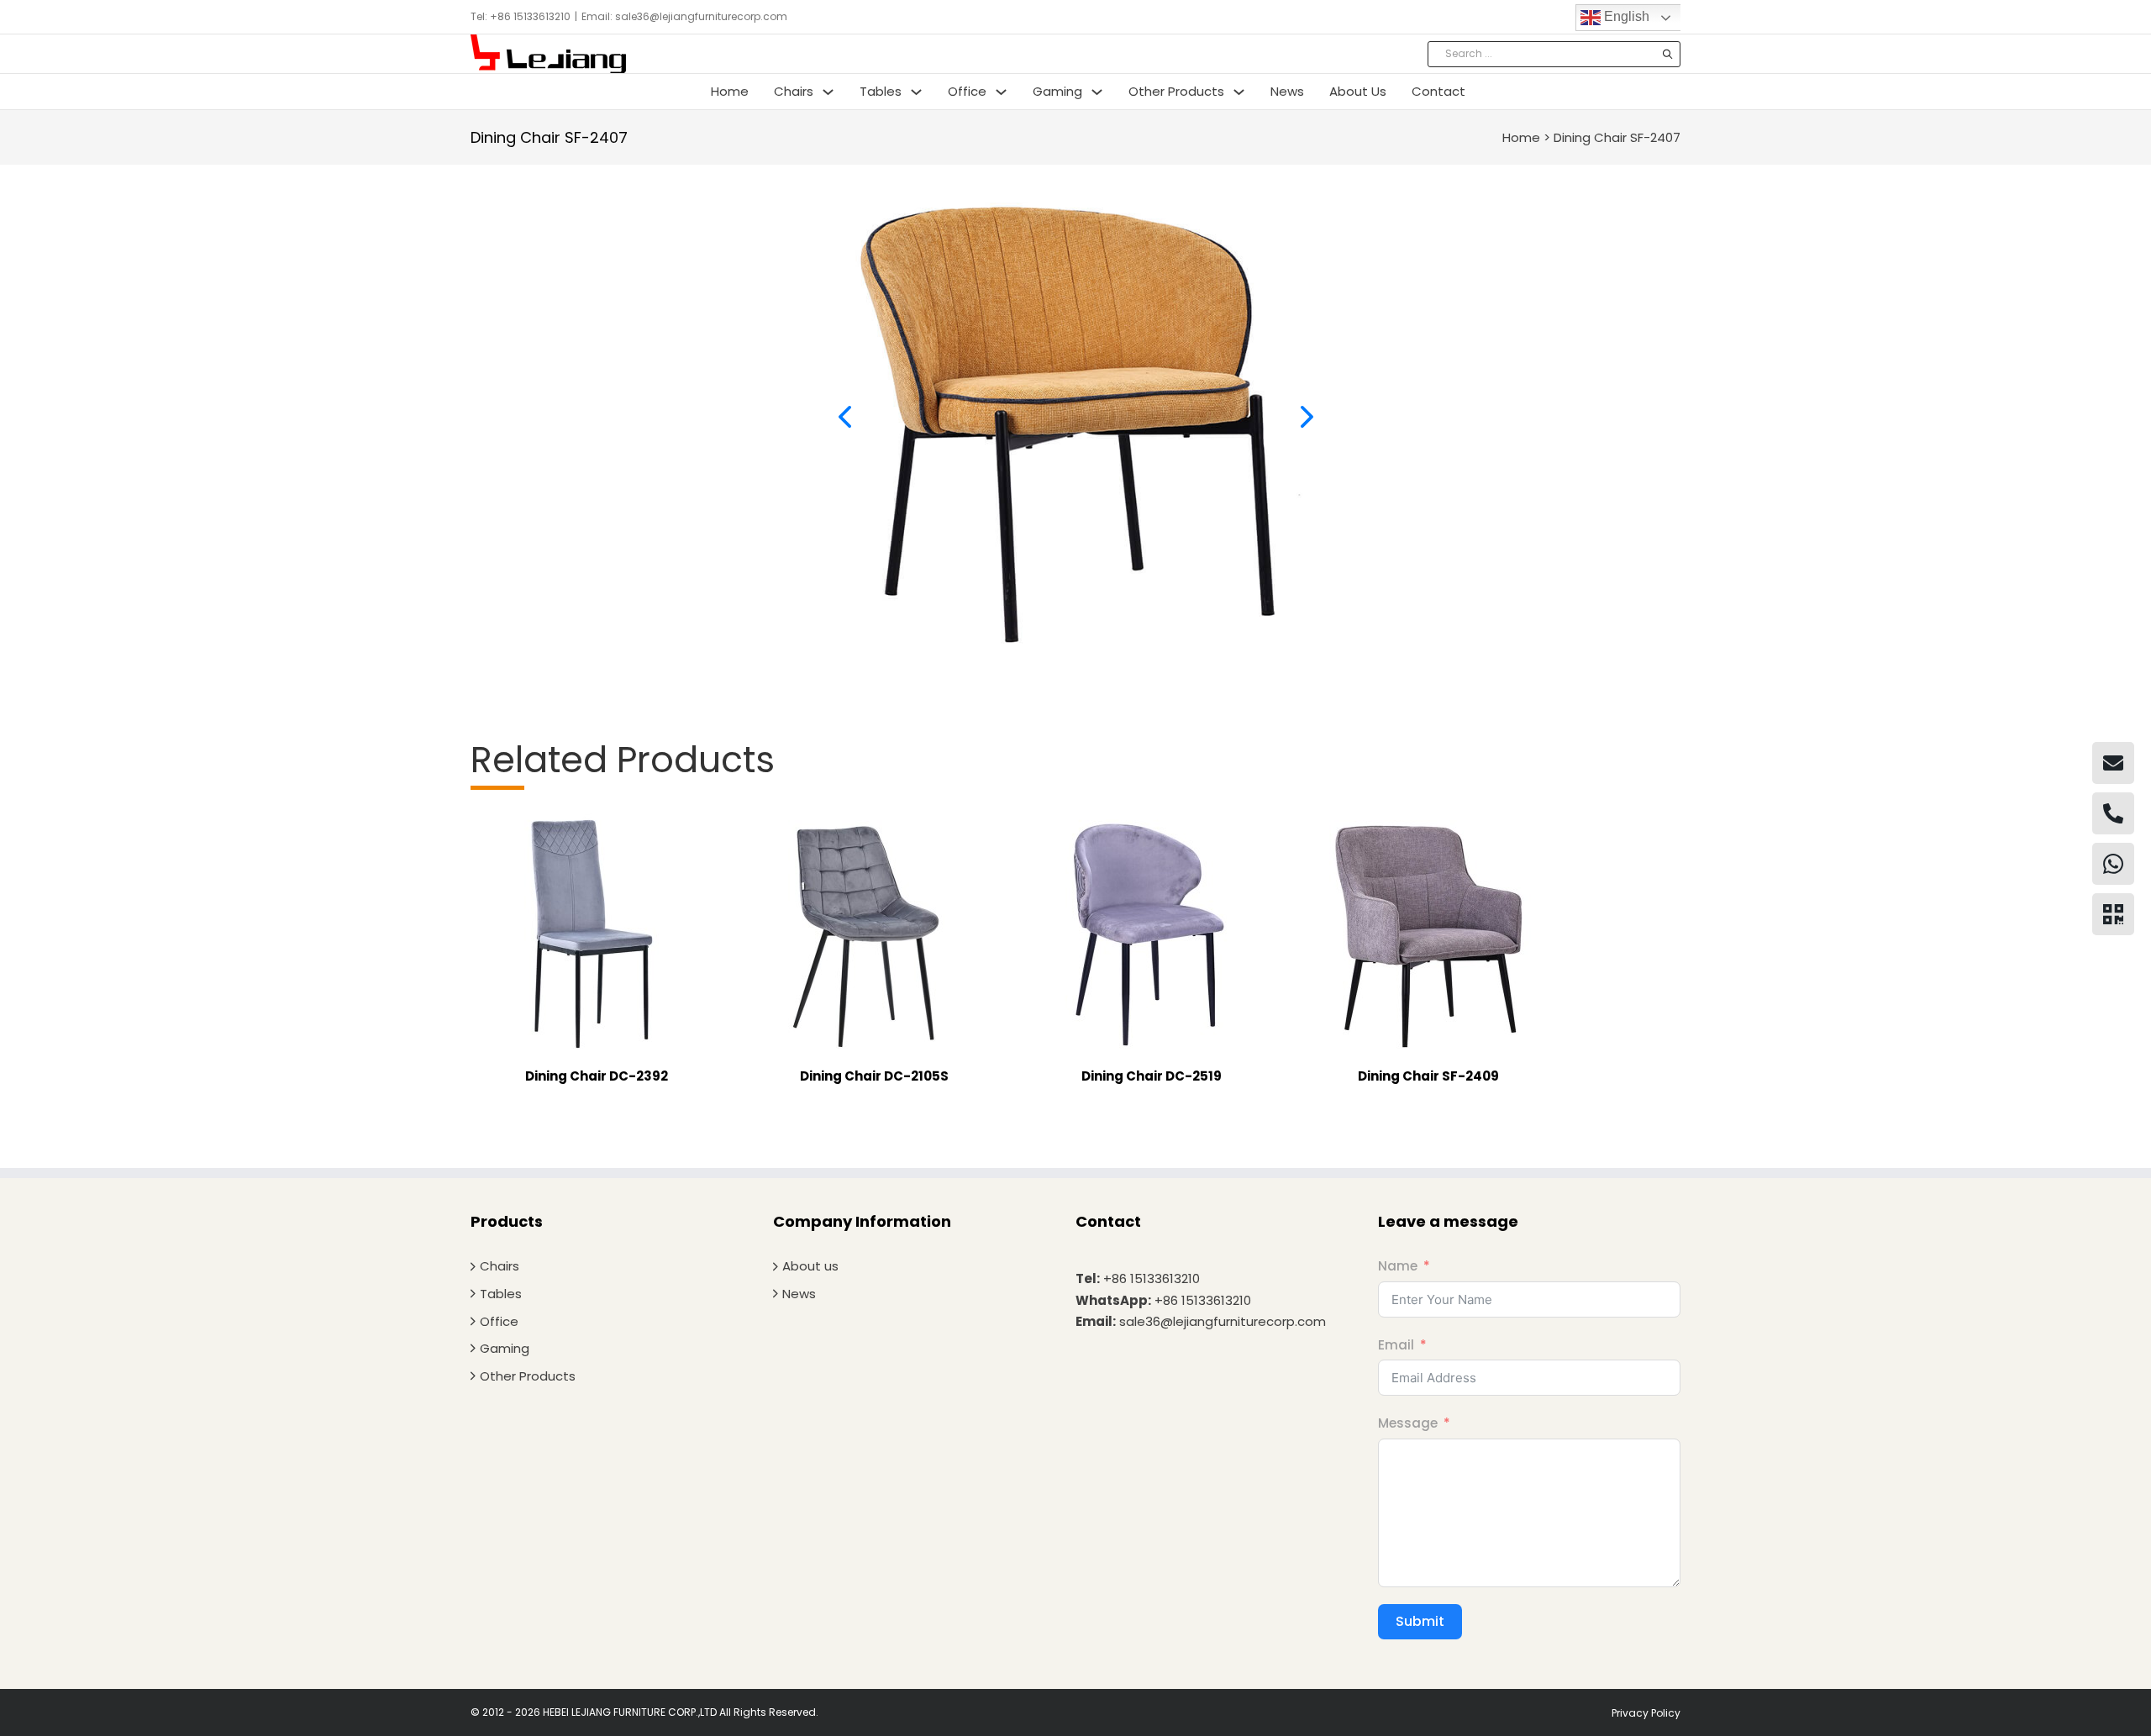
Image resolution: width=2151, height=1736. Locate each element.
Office (967, 91)
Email (1396, 1345)
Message (1408, 1423)
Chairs (794, 91)
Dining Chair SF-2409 (1428, 1076)
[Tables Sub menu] (916, 92)
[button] (844, 417)
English (1625, 16)
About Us (1358, 91)
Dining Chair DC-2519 (1152, 1076)
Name (1398, 1266)
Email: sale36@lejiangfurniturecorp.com (684, 16)
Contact (1438, 91)
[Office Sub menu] (1001, 92)
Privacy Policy (1646, 1713)
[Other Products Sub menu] (1239, 92)
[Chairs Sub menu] (828, 92)
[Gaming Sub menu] (1097, 92)
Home (730, 91)
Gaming (1057, 91)
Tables (881, 91)
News (1287, 91)
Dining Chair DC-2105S (874, 1076)
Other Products (1176, 91)
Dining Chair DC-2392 (597, 1076)
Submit (1420, 1621)
